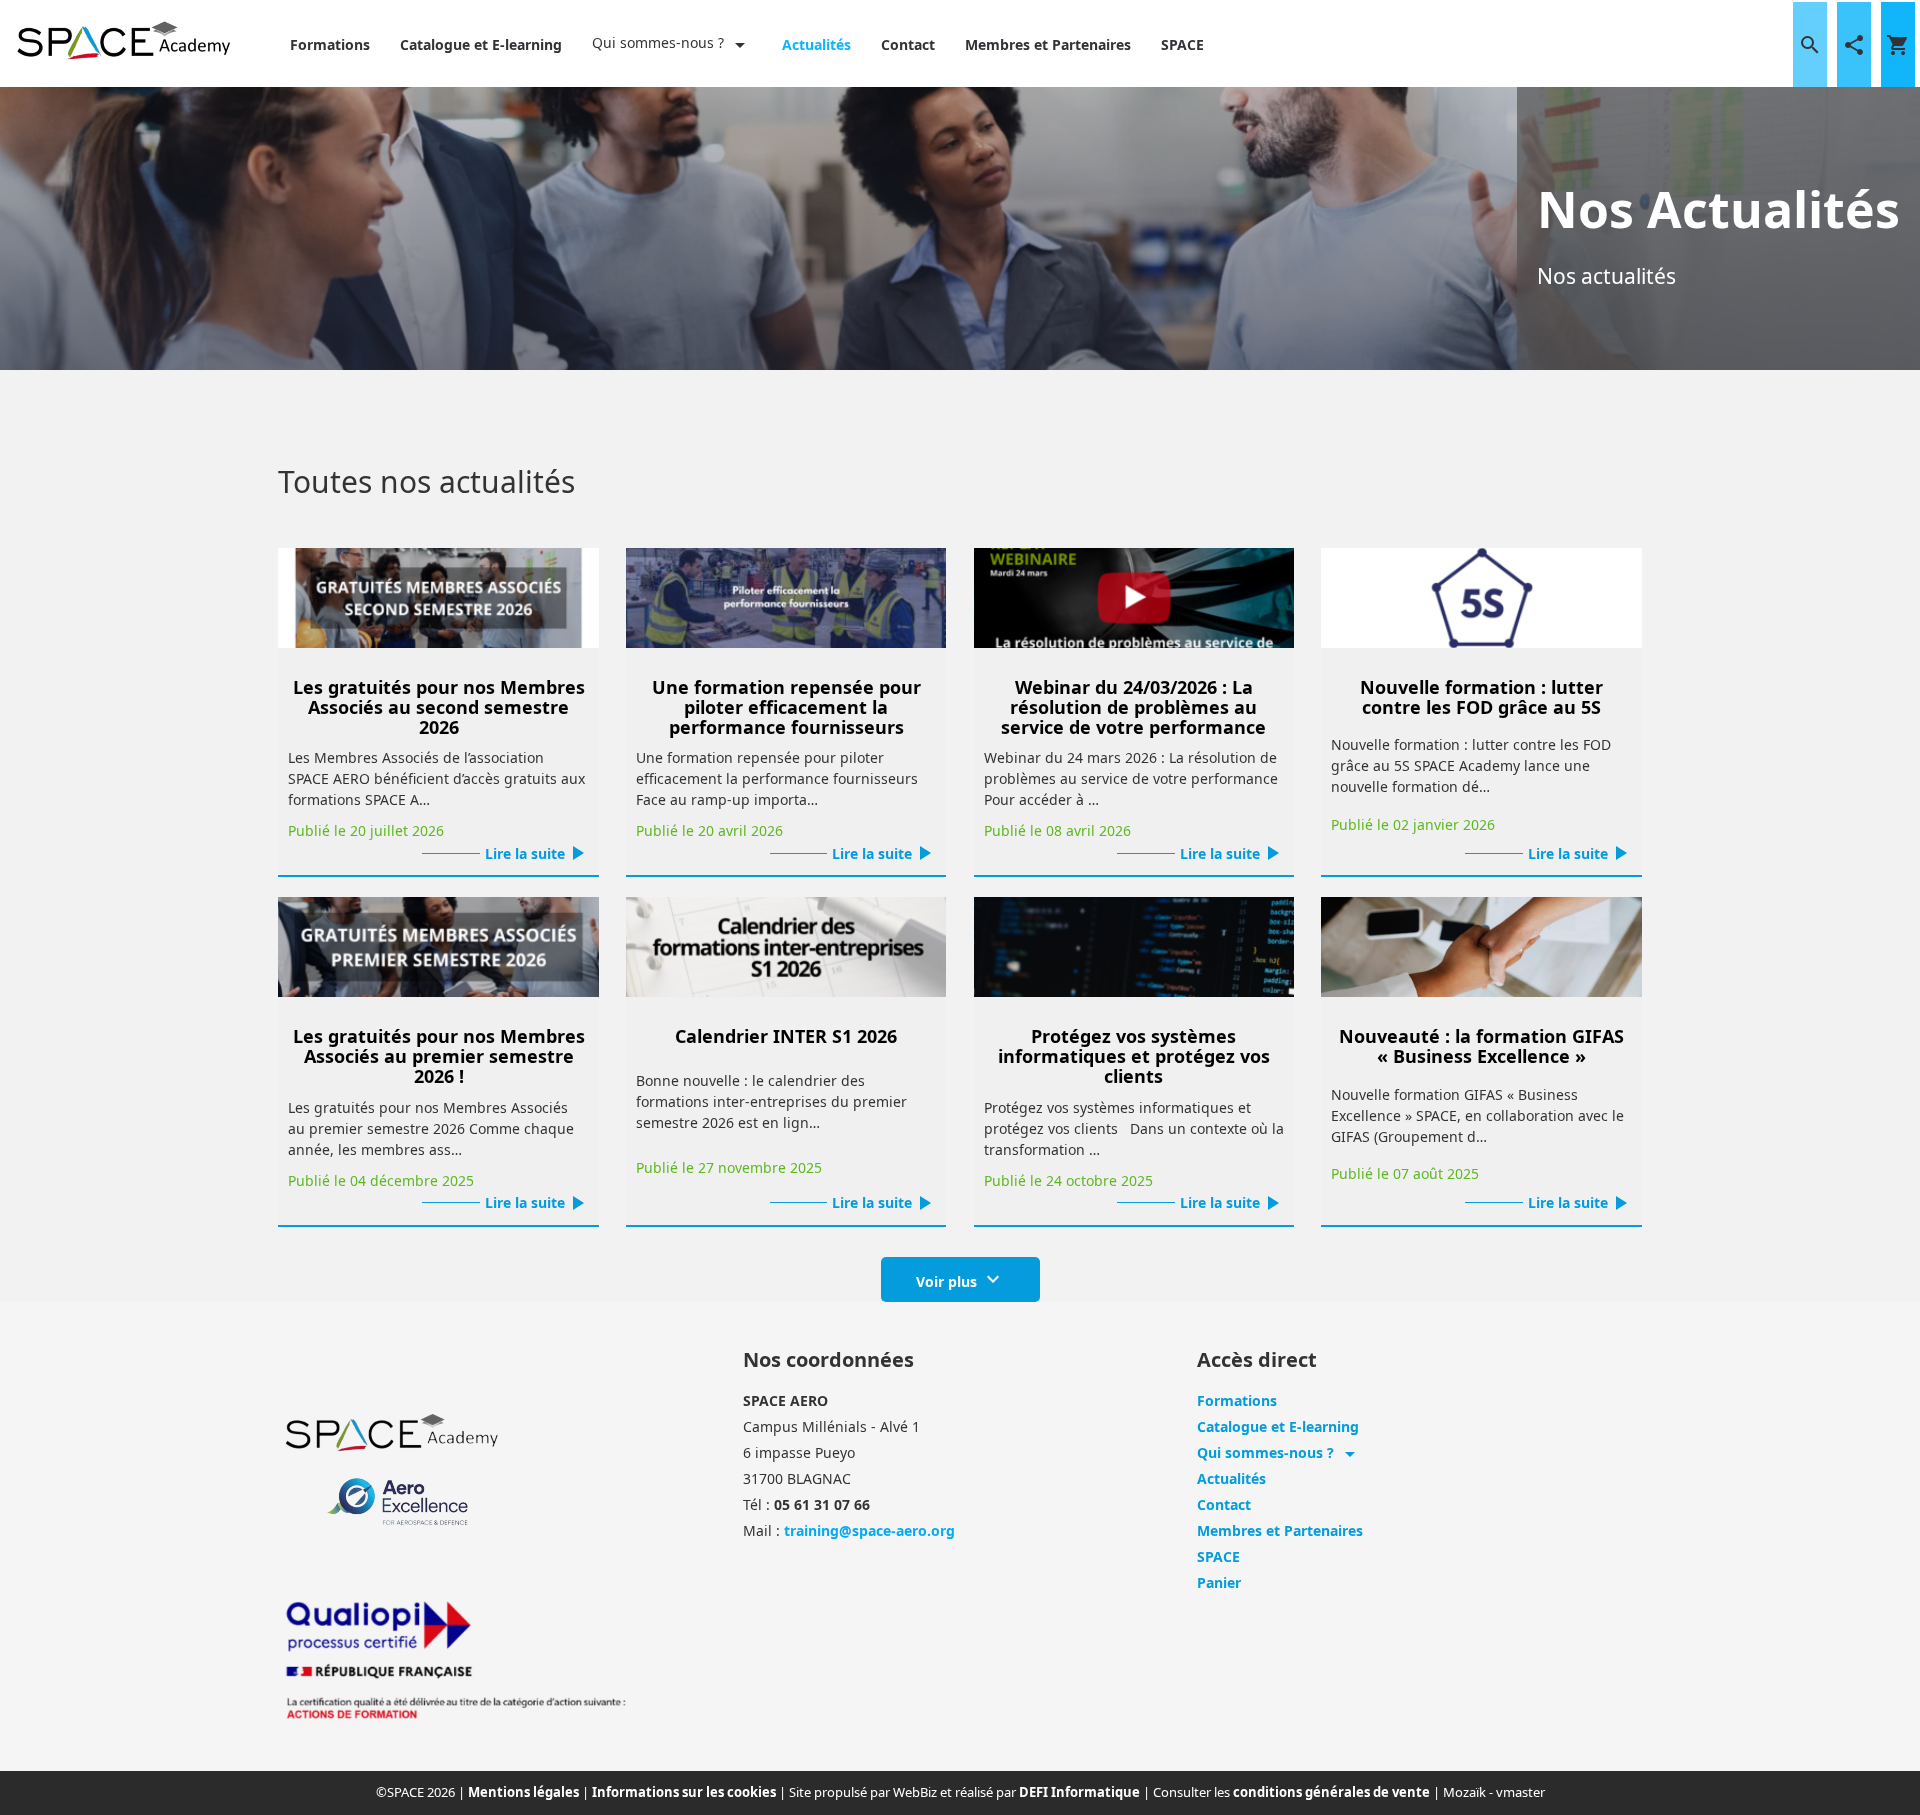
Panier (1219, 1582)
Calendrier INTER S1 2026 (786, 1036)
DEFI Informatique (1081, 1792)
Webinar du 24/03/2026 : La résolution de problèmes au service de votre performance (1133, 707)
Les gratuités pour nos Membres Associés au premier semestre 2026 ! (439, 1056)
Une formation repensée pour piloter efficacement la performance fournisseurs (786, 707)
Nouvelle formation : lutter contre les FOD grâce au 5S (1481, 697)
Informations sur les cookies (685, 1792)
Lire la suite (537, 853)
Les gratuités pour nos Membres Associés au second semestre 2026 (439, 707)
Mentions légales (525, 1792)
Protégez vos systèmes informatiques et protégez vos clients (1134, 1056)
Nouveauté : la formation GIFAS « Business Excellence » (1481, 1046)
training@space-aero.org (869, 1530)
